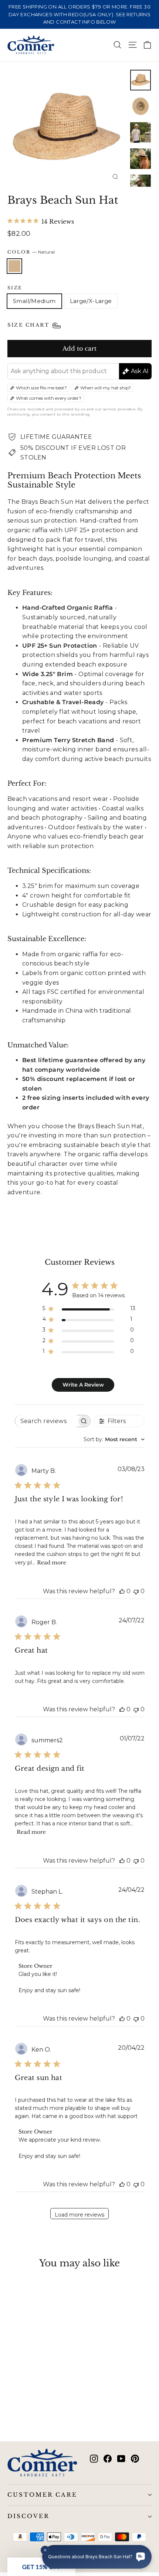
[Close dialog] (150, 1239)
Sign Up (42, 1312)
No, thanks (42, 1325)
